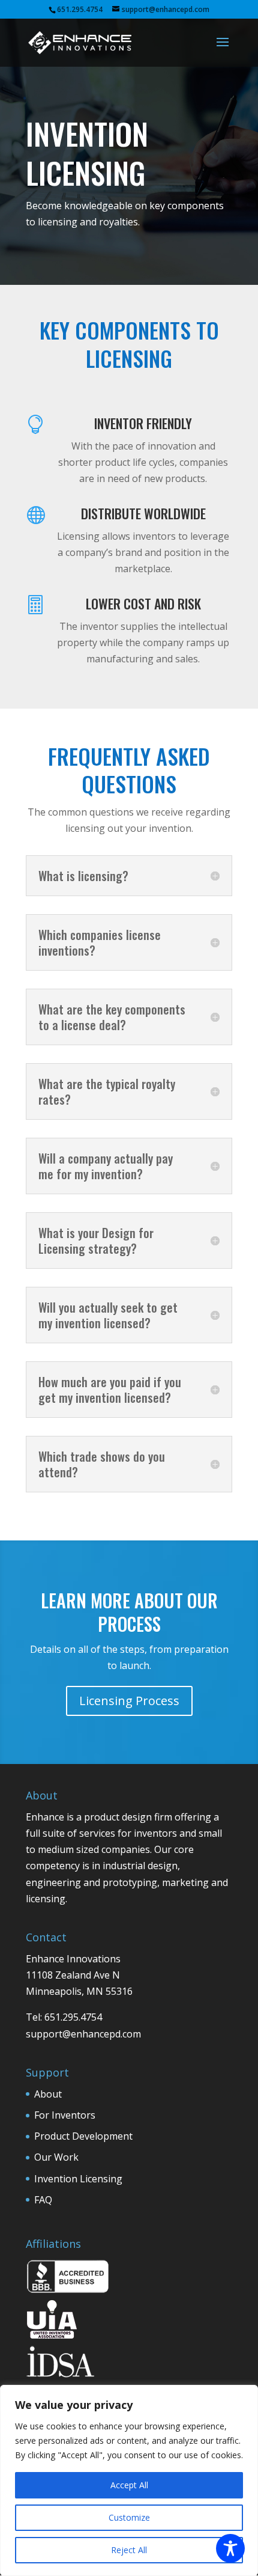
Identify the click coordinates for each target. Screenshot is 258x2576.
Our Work (56, 2157)
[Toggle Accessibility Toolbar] (230, 2548)
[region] (129, 2480)
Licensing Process (129, 1701)
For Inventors (65, 2115)
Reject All (129, 2550)
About (48, 2094)
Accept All (129, 2485)
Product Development (83, 2136)
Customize (129, 2517)
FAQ (43, 2200)
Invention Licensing (78, 2179)
